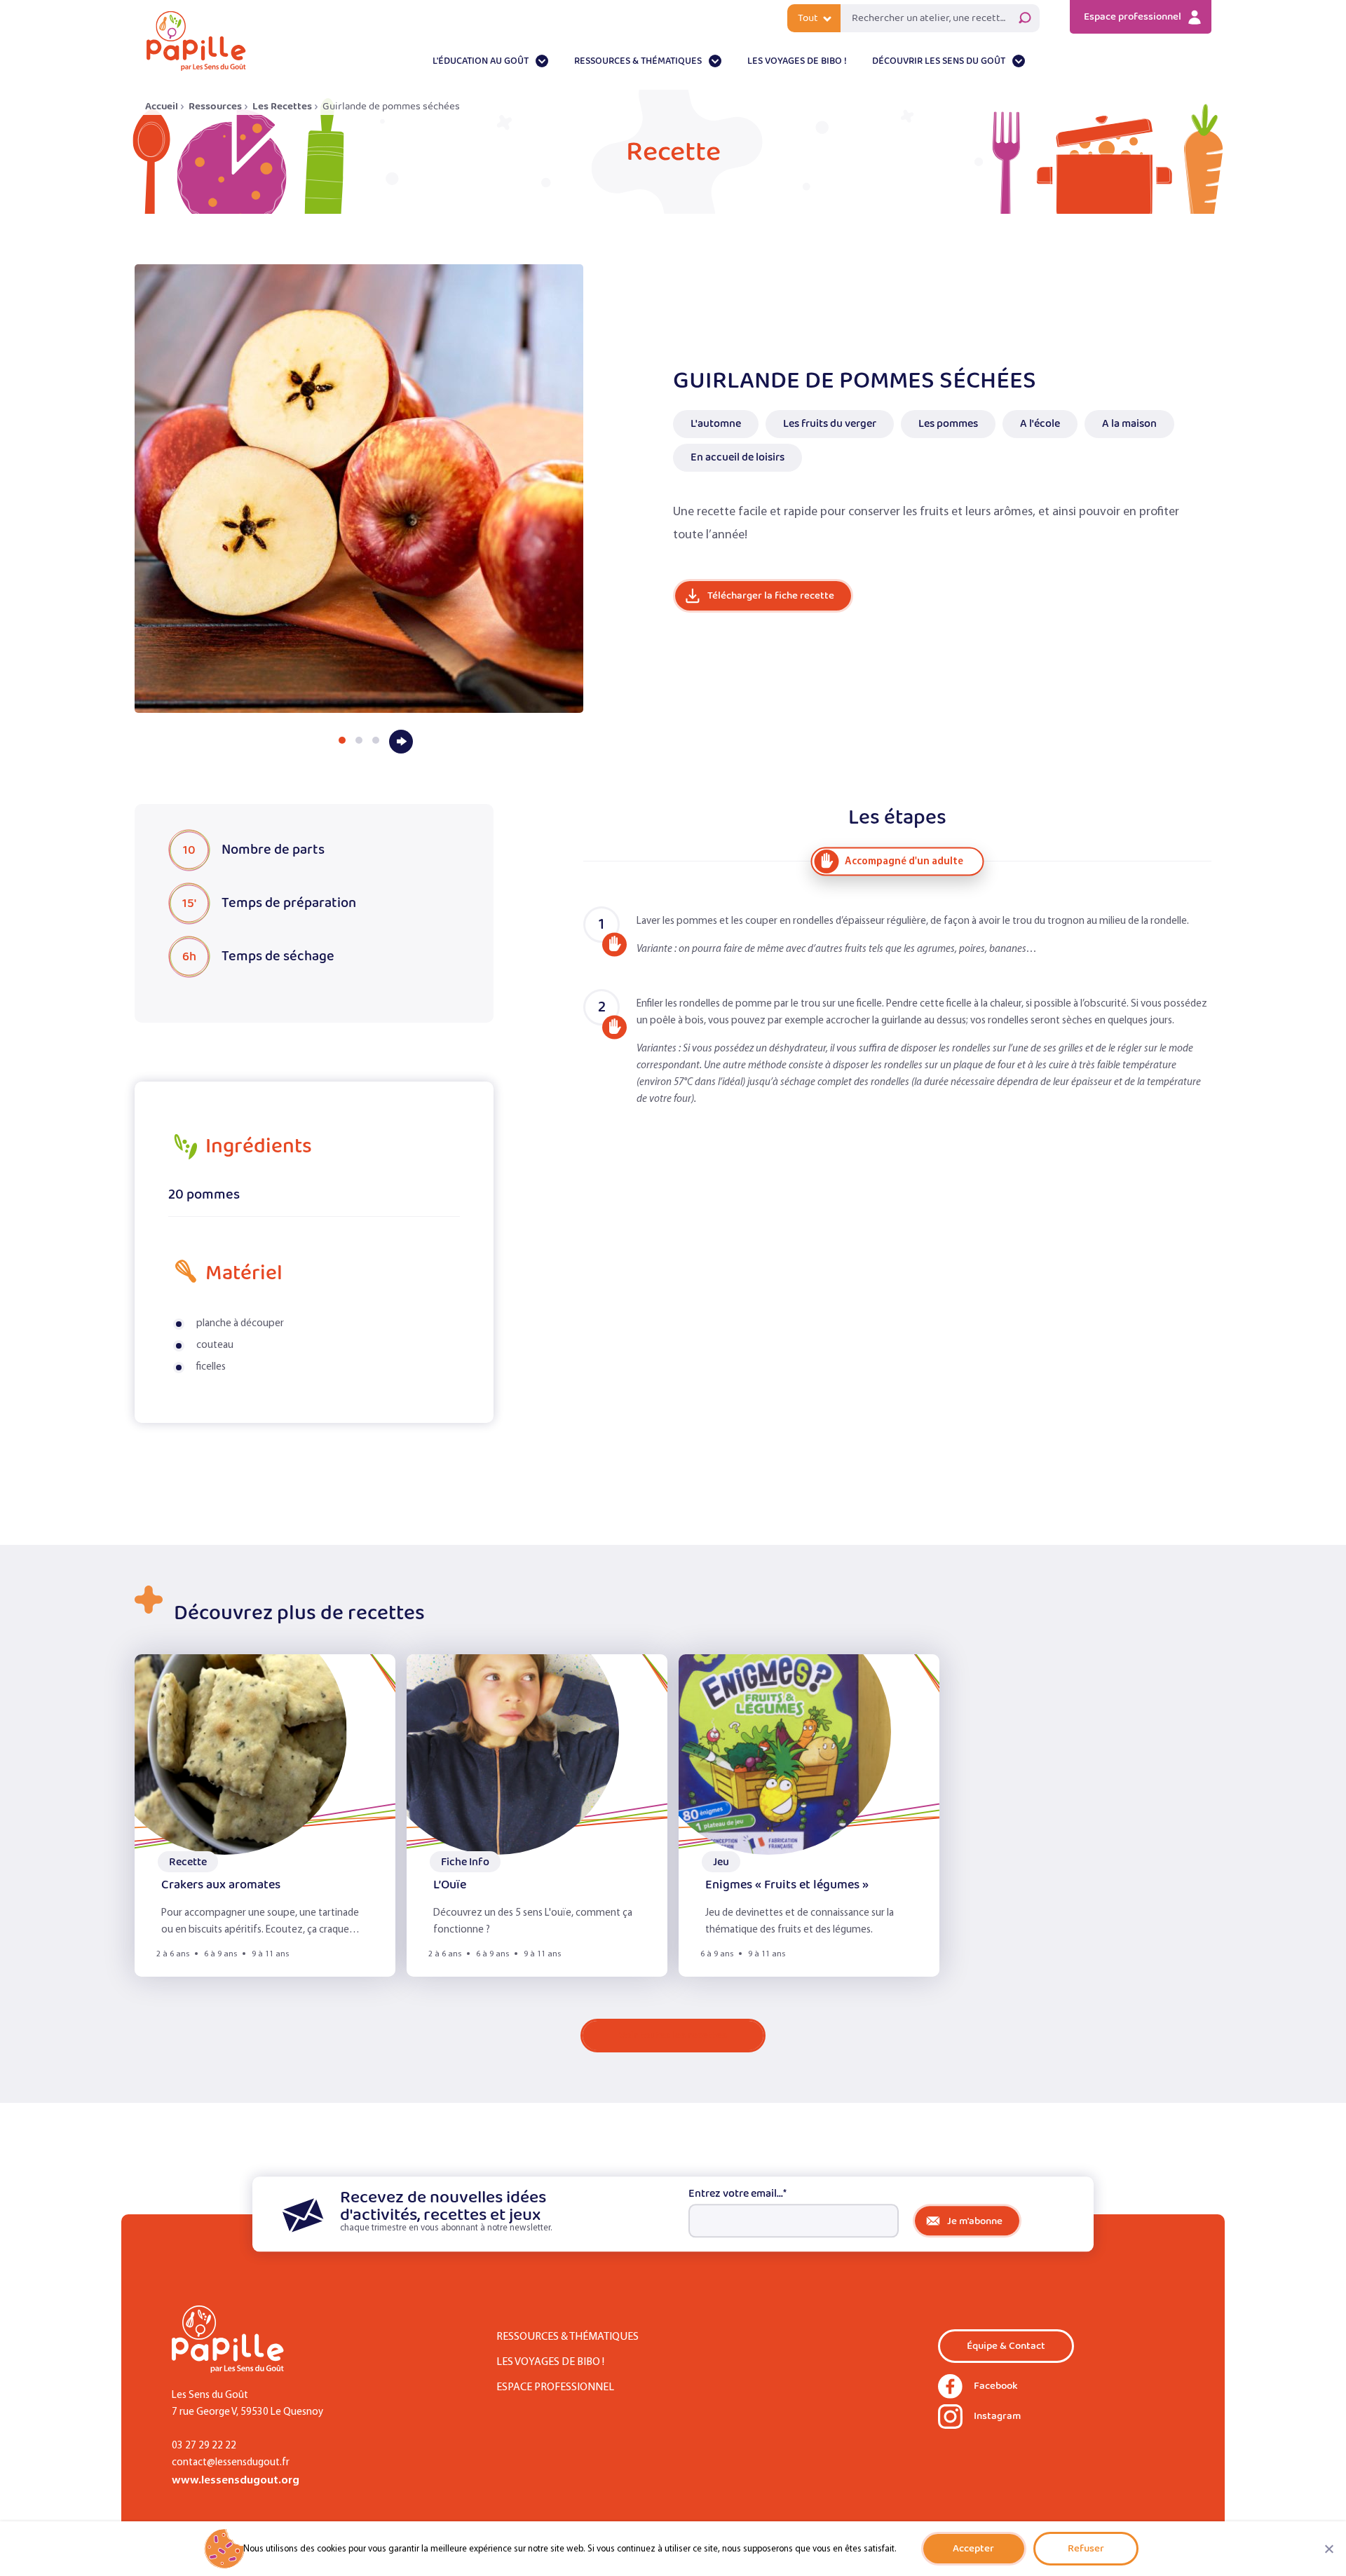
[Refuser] (1328, 2549)
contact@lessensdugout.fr (231, 2463)
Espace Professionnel (555, 2387)
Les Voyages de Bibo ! (797, 61)
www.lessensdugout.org (236, 2480)
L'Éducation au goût (481, 61)
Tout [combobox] (808, 18)
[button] (342, 740)
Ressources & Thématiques (638, 61)
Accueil (162, 106)
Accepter (973, 2548)
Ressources (215, 106)
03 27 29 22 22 (204, 2446)
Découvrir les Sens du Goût (939, 61)
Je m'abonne (975, 2221)
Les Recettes (282, 106)
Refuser (1086, 2548)
